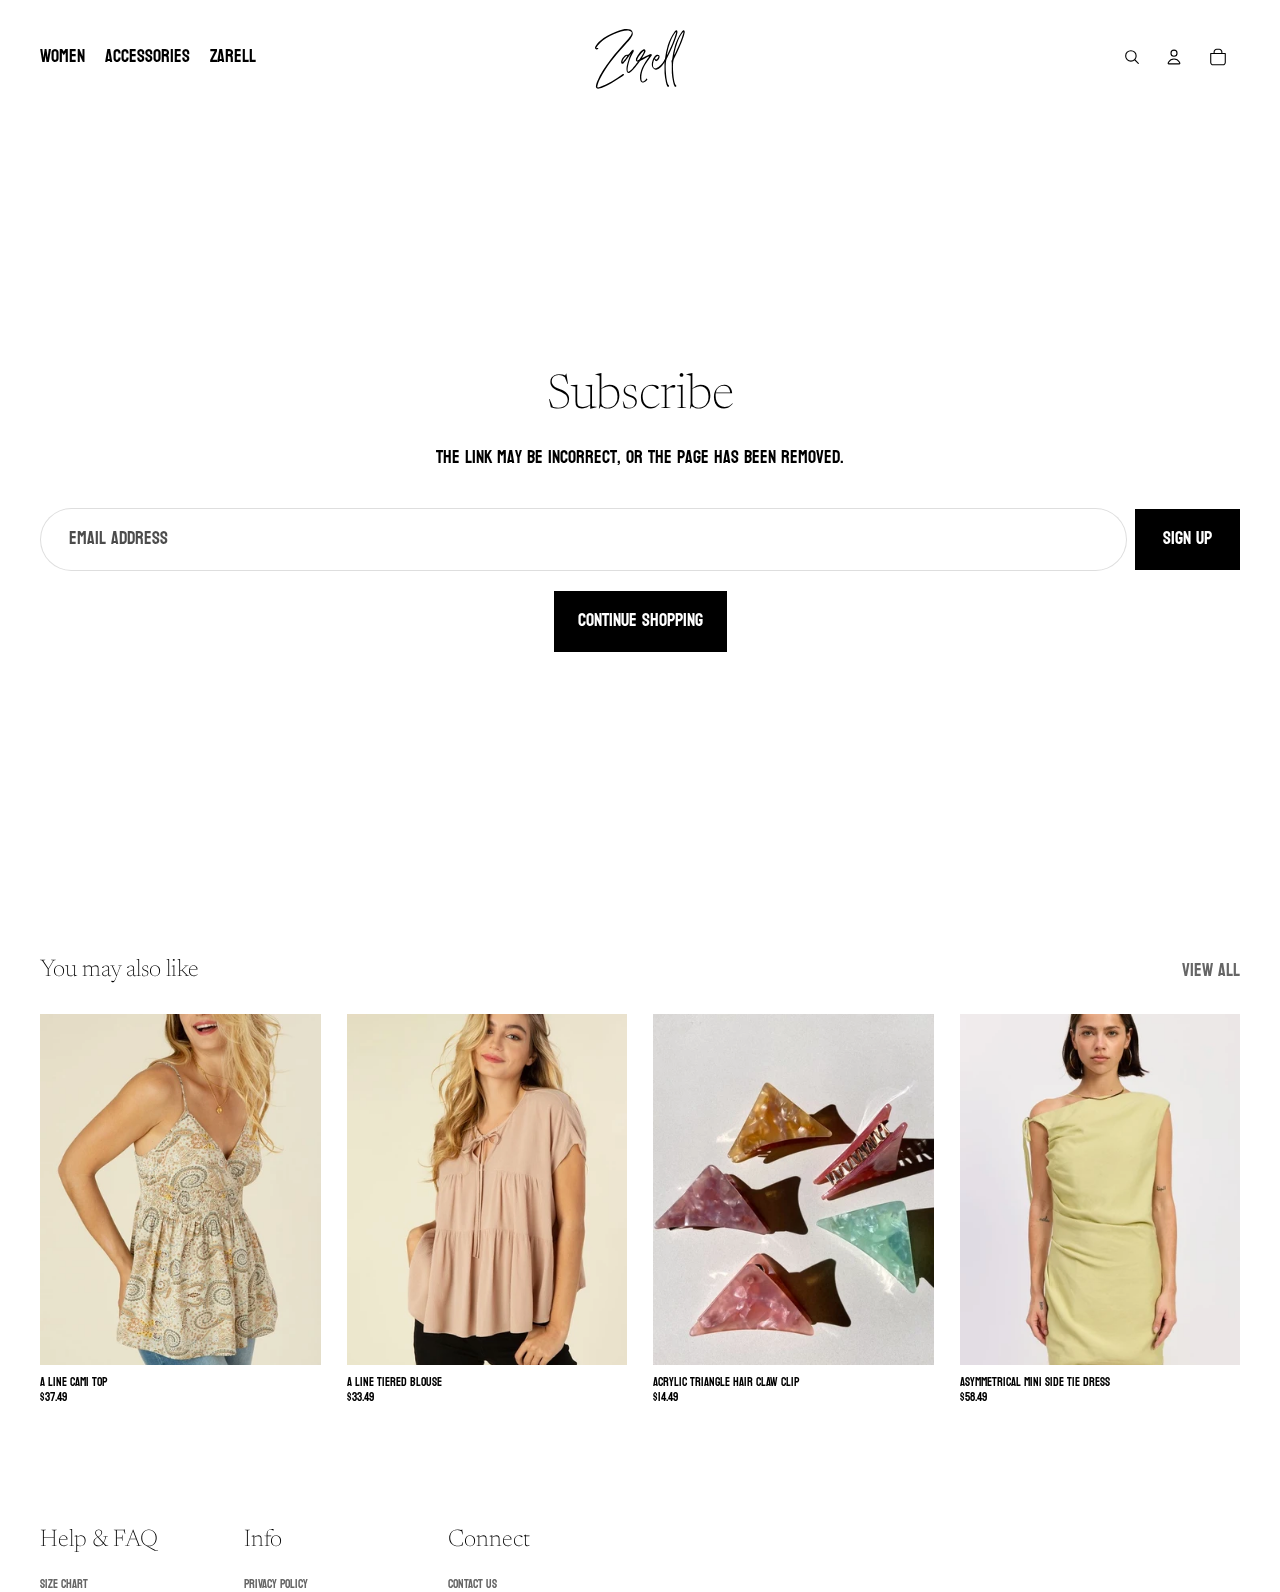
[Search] (1132, 57)
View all (1211, 971)
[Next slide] (291, 1190)
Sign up (1187, 538)
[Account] (1174, 57)
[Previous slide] (70, 1190)
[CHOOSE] (290, 1335)
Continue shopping (640, 620)
